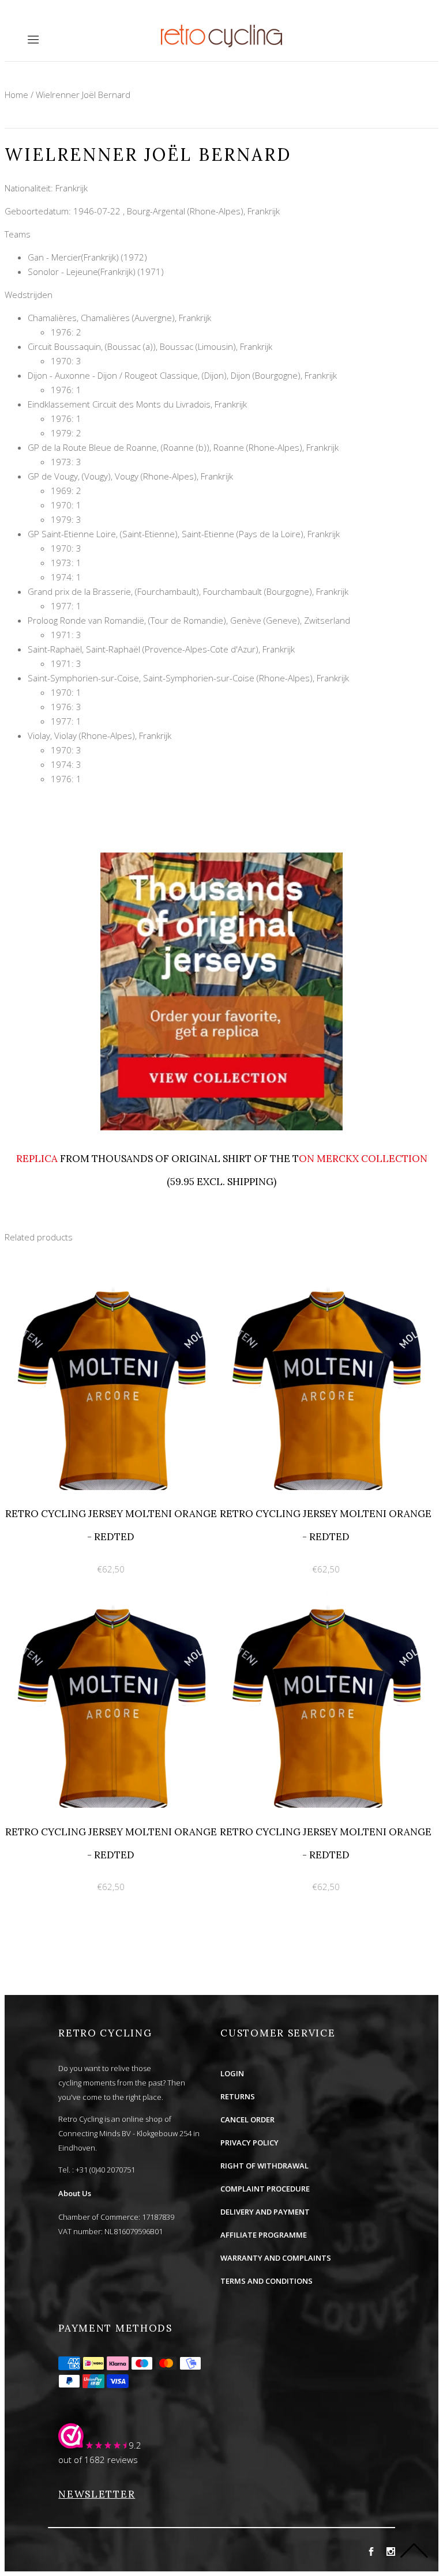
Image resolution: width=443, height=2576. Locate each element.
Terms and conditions (266, 2281)
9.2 (135, 2445)
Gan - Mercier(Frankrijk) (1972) (87, 257)
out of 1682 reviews (98, 2460)
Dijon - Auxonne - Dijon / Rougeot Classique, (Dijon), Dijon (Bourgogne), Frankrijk (182, 375)
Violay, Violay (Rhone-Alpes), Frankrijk (100, 736)
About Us (75, 2193)
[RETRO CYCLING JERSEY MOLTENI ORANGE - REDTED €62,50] (112, 1280)
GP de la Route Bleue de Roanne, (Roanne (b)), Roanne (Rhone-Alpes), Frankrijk (183, 447)
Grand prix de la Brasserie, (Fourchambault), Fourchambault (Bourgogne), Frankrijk (188, 591)
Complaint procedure (265, 2189)
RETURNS (238, 2096)
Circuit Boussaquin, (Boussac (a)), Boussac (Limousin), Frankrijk (150, 346)
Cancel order (247, 2119)
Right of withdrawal (264, 2166)
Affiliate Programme (264, 2235)
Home (16, 95)
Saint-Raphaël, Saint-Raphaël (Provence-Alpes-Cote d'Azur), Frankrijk (161, 649)
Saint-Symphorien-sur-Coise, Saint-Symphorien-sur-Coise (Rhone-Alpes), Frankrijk (188, 678)
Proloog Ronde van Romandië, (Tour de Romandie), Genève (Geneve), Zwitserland (189, 620)
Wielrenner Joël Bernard (83, 95)
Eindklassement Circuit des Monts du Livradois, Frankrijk (137, 404)
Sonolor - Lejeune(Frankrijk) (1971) (96, 271)
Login (232, 2073)
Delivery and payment (265, 2212)
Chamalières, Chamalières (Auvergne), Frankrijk (119, 318)
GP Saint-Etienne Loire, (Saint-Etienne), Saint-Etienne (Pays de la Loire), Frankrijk (184, 534)
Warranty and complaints (276, 2258)
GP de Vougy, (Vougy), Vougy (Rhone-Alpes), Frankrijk (130, 476)
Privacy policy (249, 2143)
